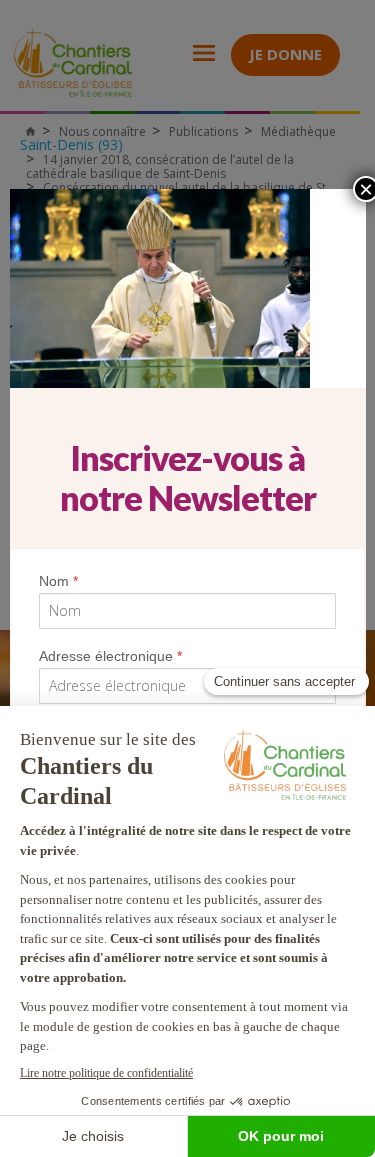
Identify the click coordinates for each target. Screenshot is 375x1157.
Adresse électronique (110, 656)
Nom (58, 581)
